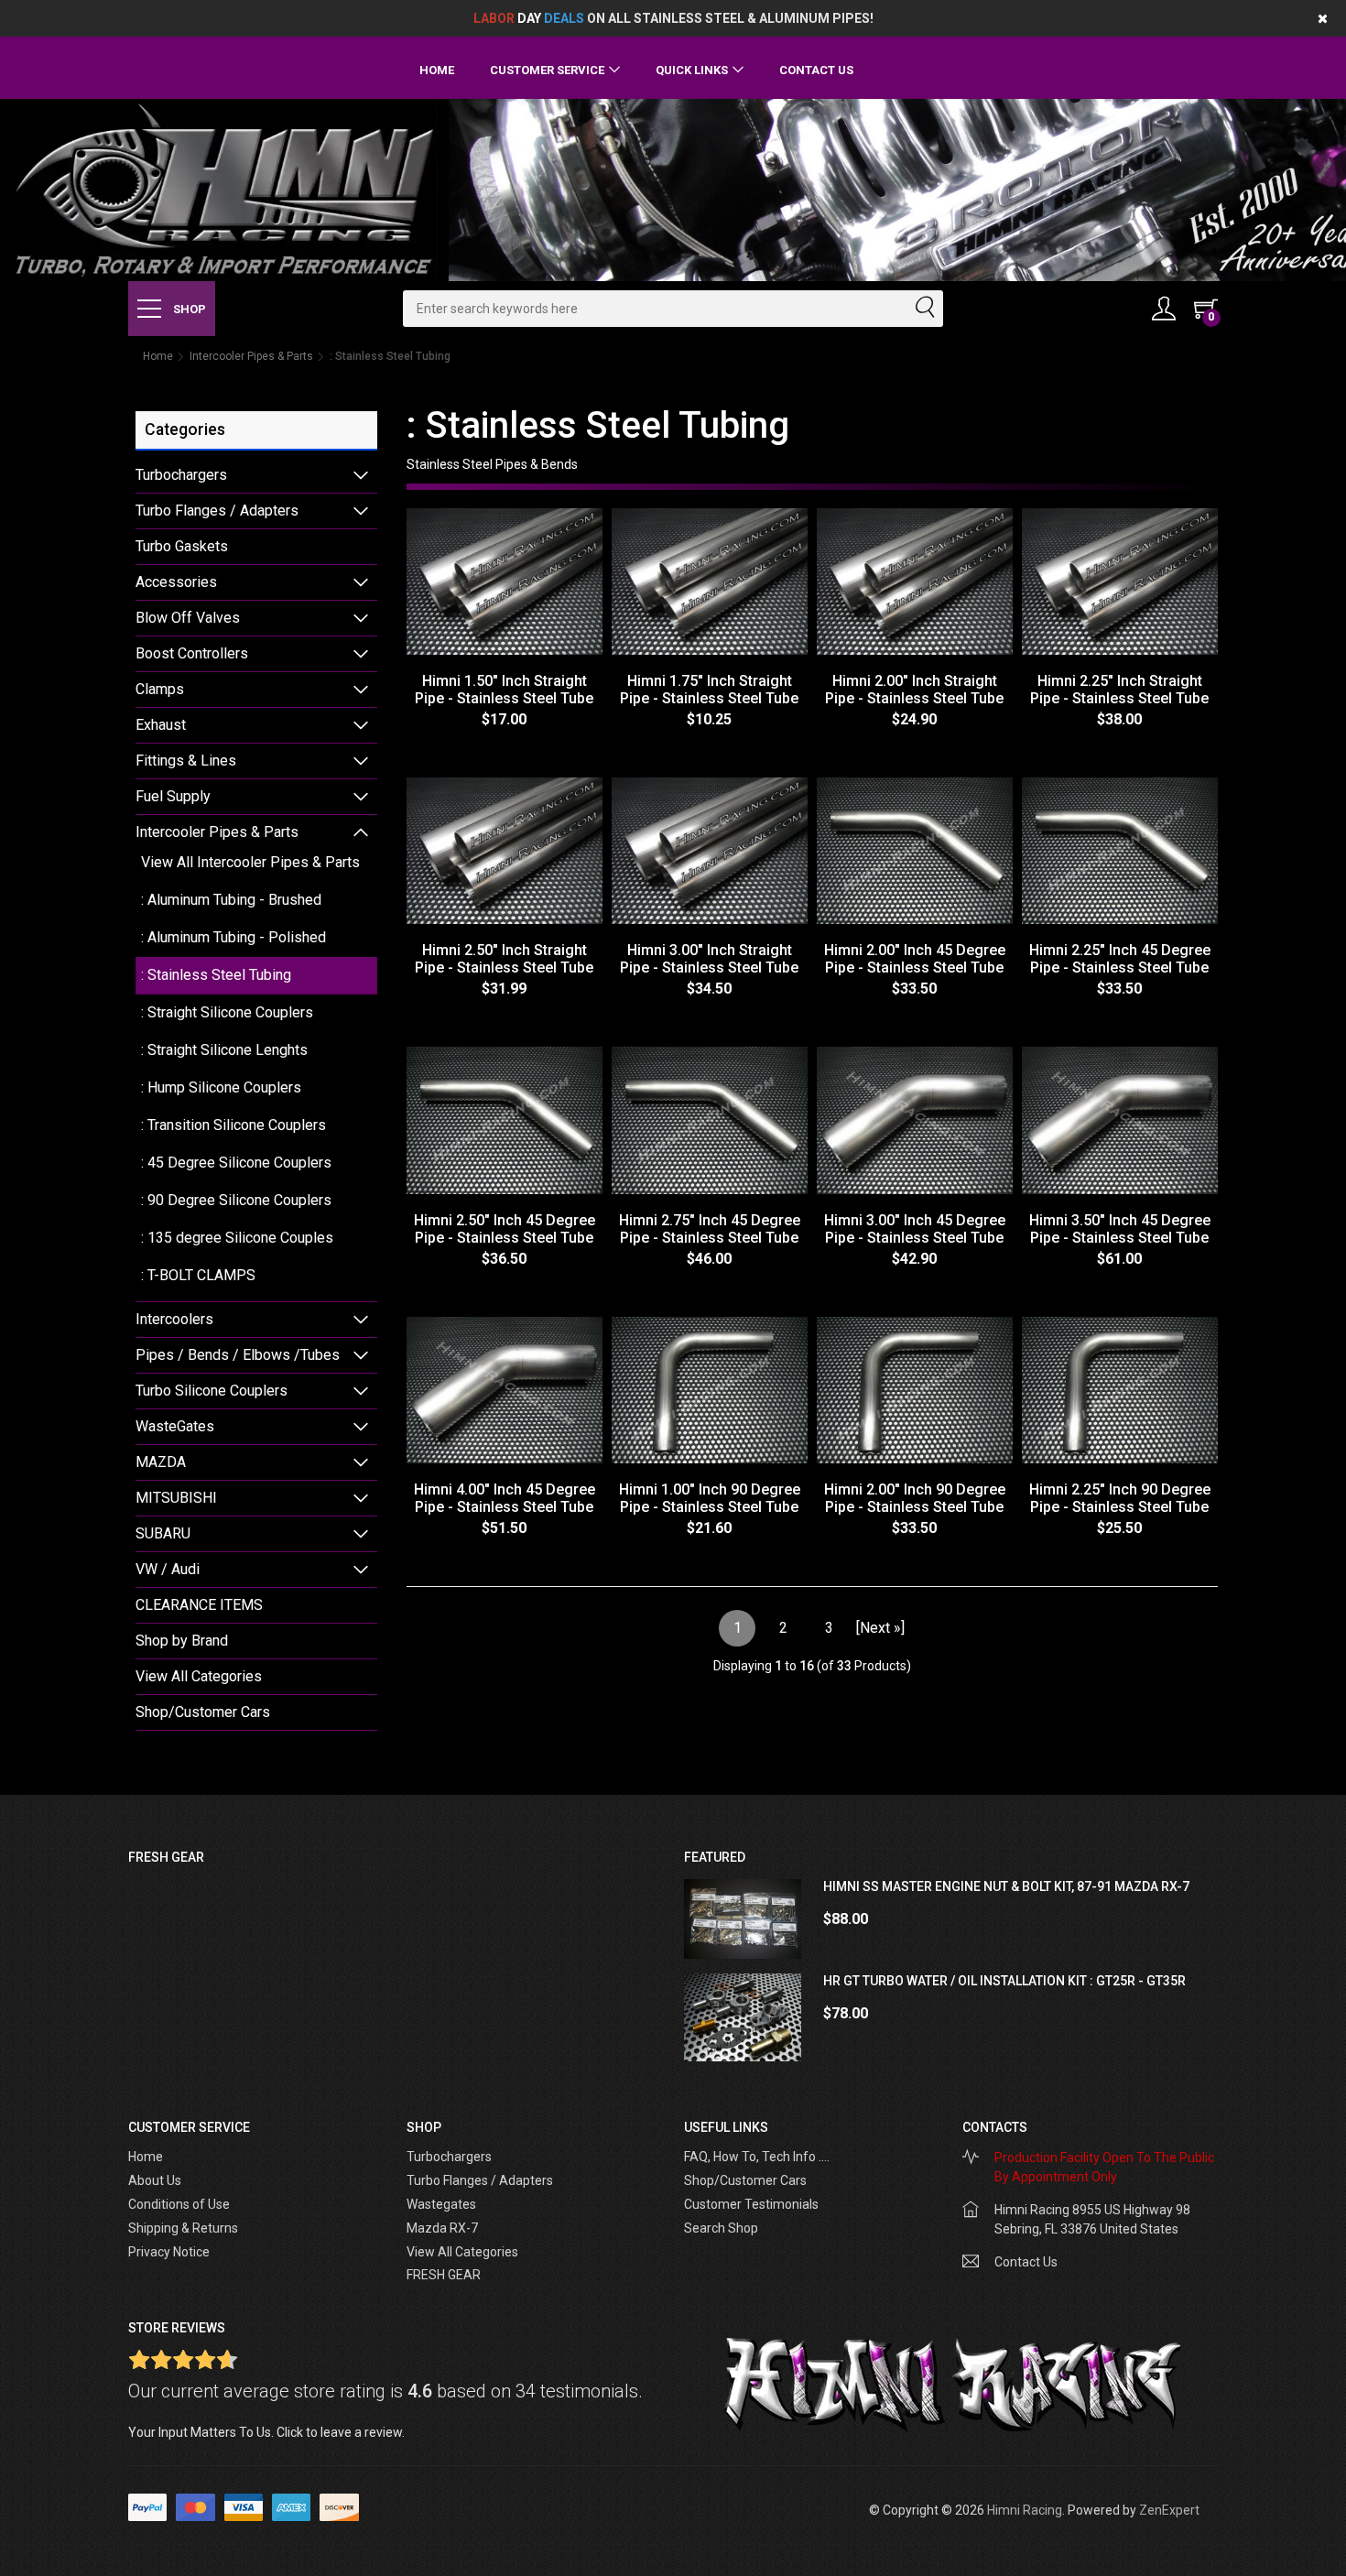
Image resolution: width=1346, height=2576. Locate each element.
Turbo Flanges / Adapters (217, 511)
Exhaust (161, 725)
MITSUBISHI (176, 1498)
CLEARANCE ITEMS (199, 1605)
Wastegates (441, 2204)
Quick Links (692, 70)
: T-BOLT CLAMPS (198, 1275)
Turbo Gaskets (182, 546)
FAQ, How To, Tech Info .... (757, 2157)
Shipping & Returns (183, 2228)
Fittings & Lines (186, 761)
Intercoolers (174, 1319)
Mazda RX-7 (442, 2228)
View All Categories (199, 1676)
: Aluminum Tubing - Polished (233, 937)
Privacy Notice (169, 2252)
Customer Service (547, 70)
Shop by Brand (182, 1641)
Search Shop (721, 2228)
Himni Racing (1025, 2510)
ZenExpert (1169, 2510)
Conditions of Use (179, 2204)
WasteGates (175, 1426)
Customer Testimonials (751, 2204)
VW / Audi (168, 1569)
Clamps (160, 689)
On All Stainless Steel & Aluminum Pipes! (673, 18)
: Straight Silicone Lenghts (224, 1050)
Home (437, 70)
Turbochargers (181, 475)
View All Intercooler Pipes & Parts (250, 862)
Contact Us (816, 70)
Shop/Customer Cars (203, 1712)
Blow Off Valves (188, 618)
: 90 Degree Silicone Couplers (236, 1200)
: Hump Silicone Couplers (221, 1087)
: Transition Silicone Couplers (233, 1125)
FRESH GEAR (444, 2275)
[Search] (924, 309)
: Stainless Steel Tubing (216, 975)
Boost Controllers (192, 653)
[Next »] (880, 1628)
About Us (155, 2180)
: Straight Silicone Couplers (227, 1012)
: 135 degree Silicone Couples (237, 1238)
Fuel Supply (173, 796)
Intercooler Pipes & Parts (251, 356)
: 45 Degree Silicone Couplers (236, 1163)
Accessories (176, 582)
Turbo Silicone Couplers (212, 1391)
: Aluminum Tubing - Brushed (231, 900)
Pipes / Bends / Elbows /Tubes (238, 1355)
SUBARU (163, 1533)
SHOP (188, 309)
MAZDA (161, 1462)
